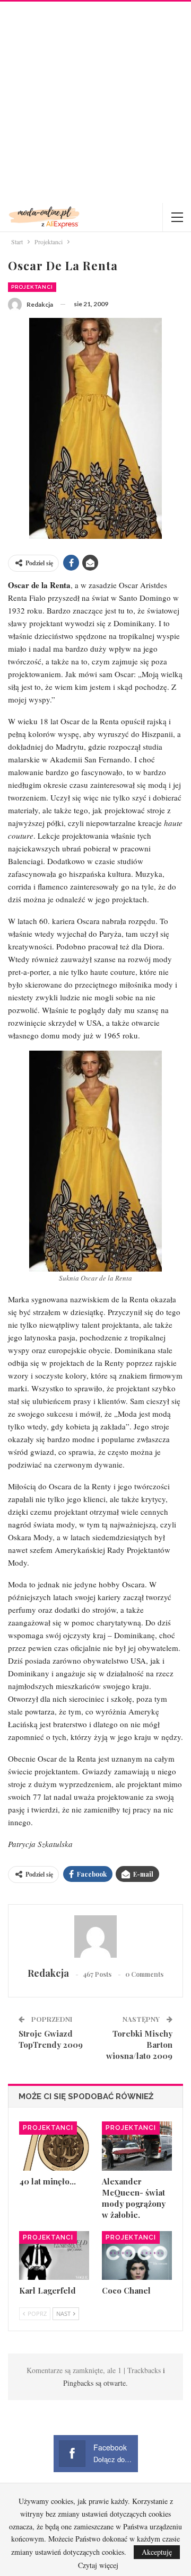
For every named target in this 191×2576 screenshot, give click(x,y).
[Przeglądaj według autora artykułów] (95, 1937)
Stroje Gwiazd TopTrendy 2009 (51, 2039)
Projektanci (32, 287)
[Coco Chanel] (137, 2255)
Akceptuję (157, 2552)
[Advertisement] (95, 102)
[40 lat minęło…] (54, 2146)
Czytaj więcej (98, 2565)
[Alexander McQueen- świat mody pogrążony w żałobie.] (137, 2146)
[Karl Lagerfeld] (54, 2255)
